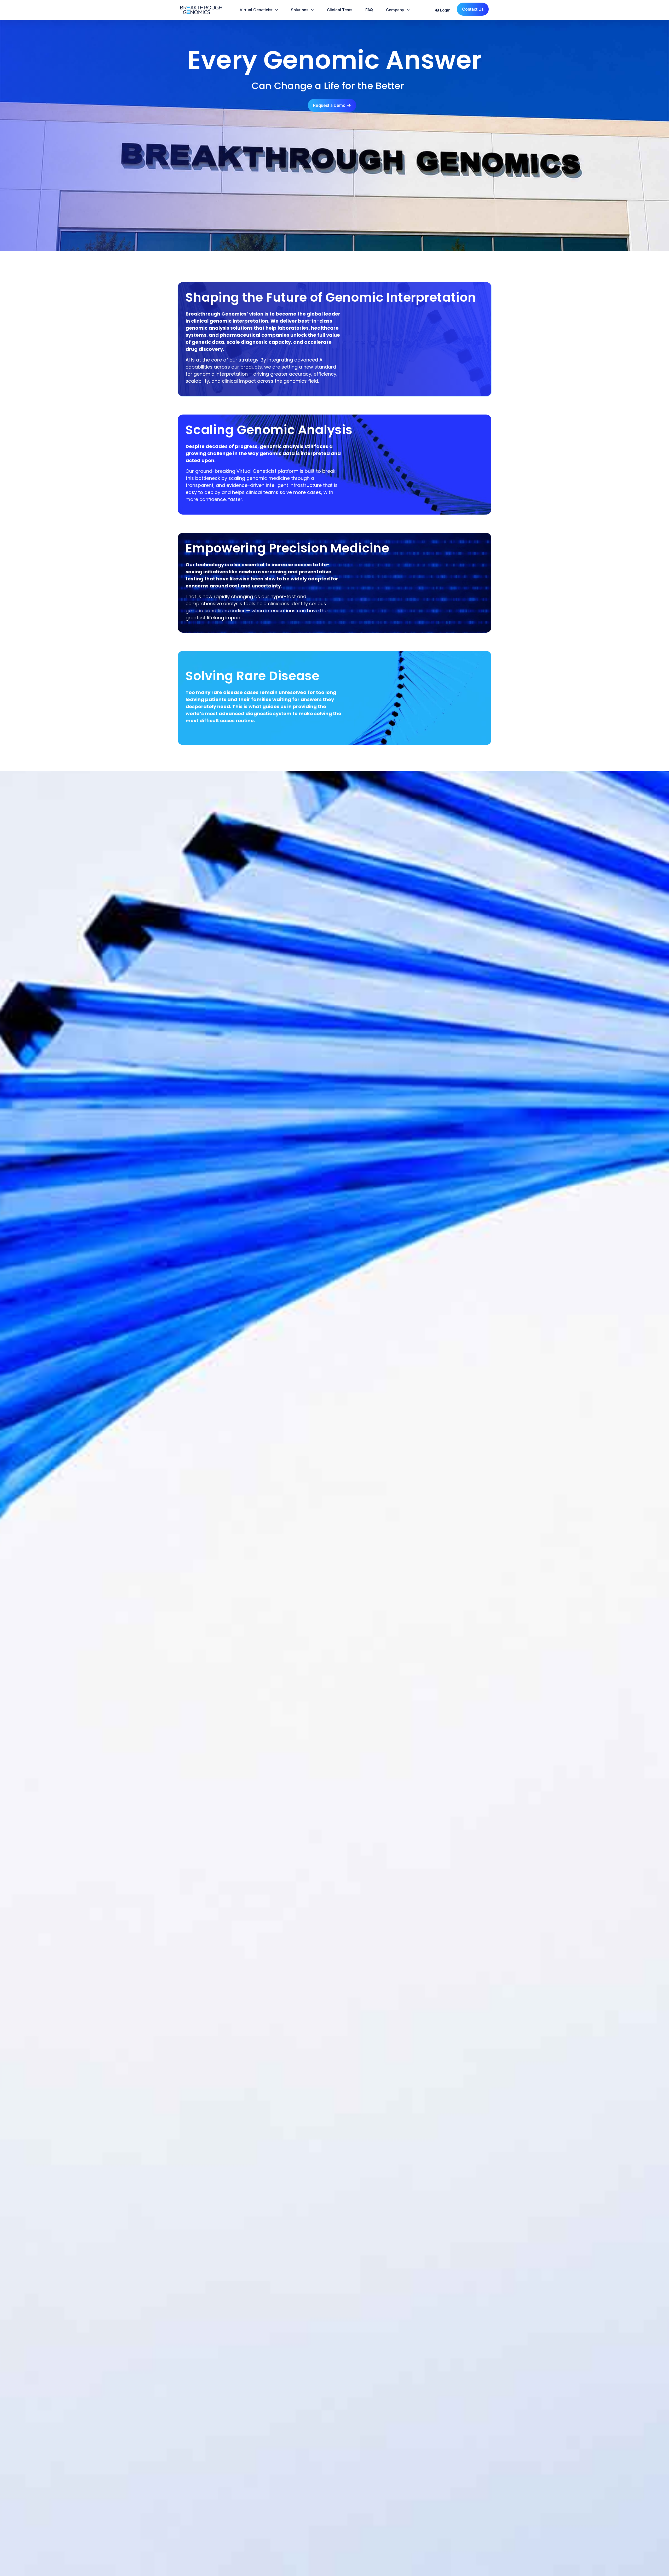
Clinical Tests (340, 10)
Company (395, 10)
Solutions (300, 10)
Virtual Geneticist (256, 10)
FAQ (369, 10)
